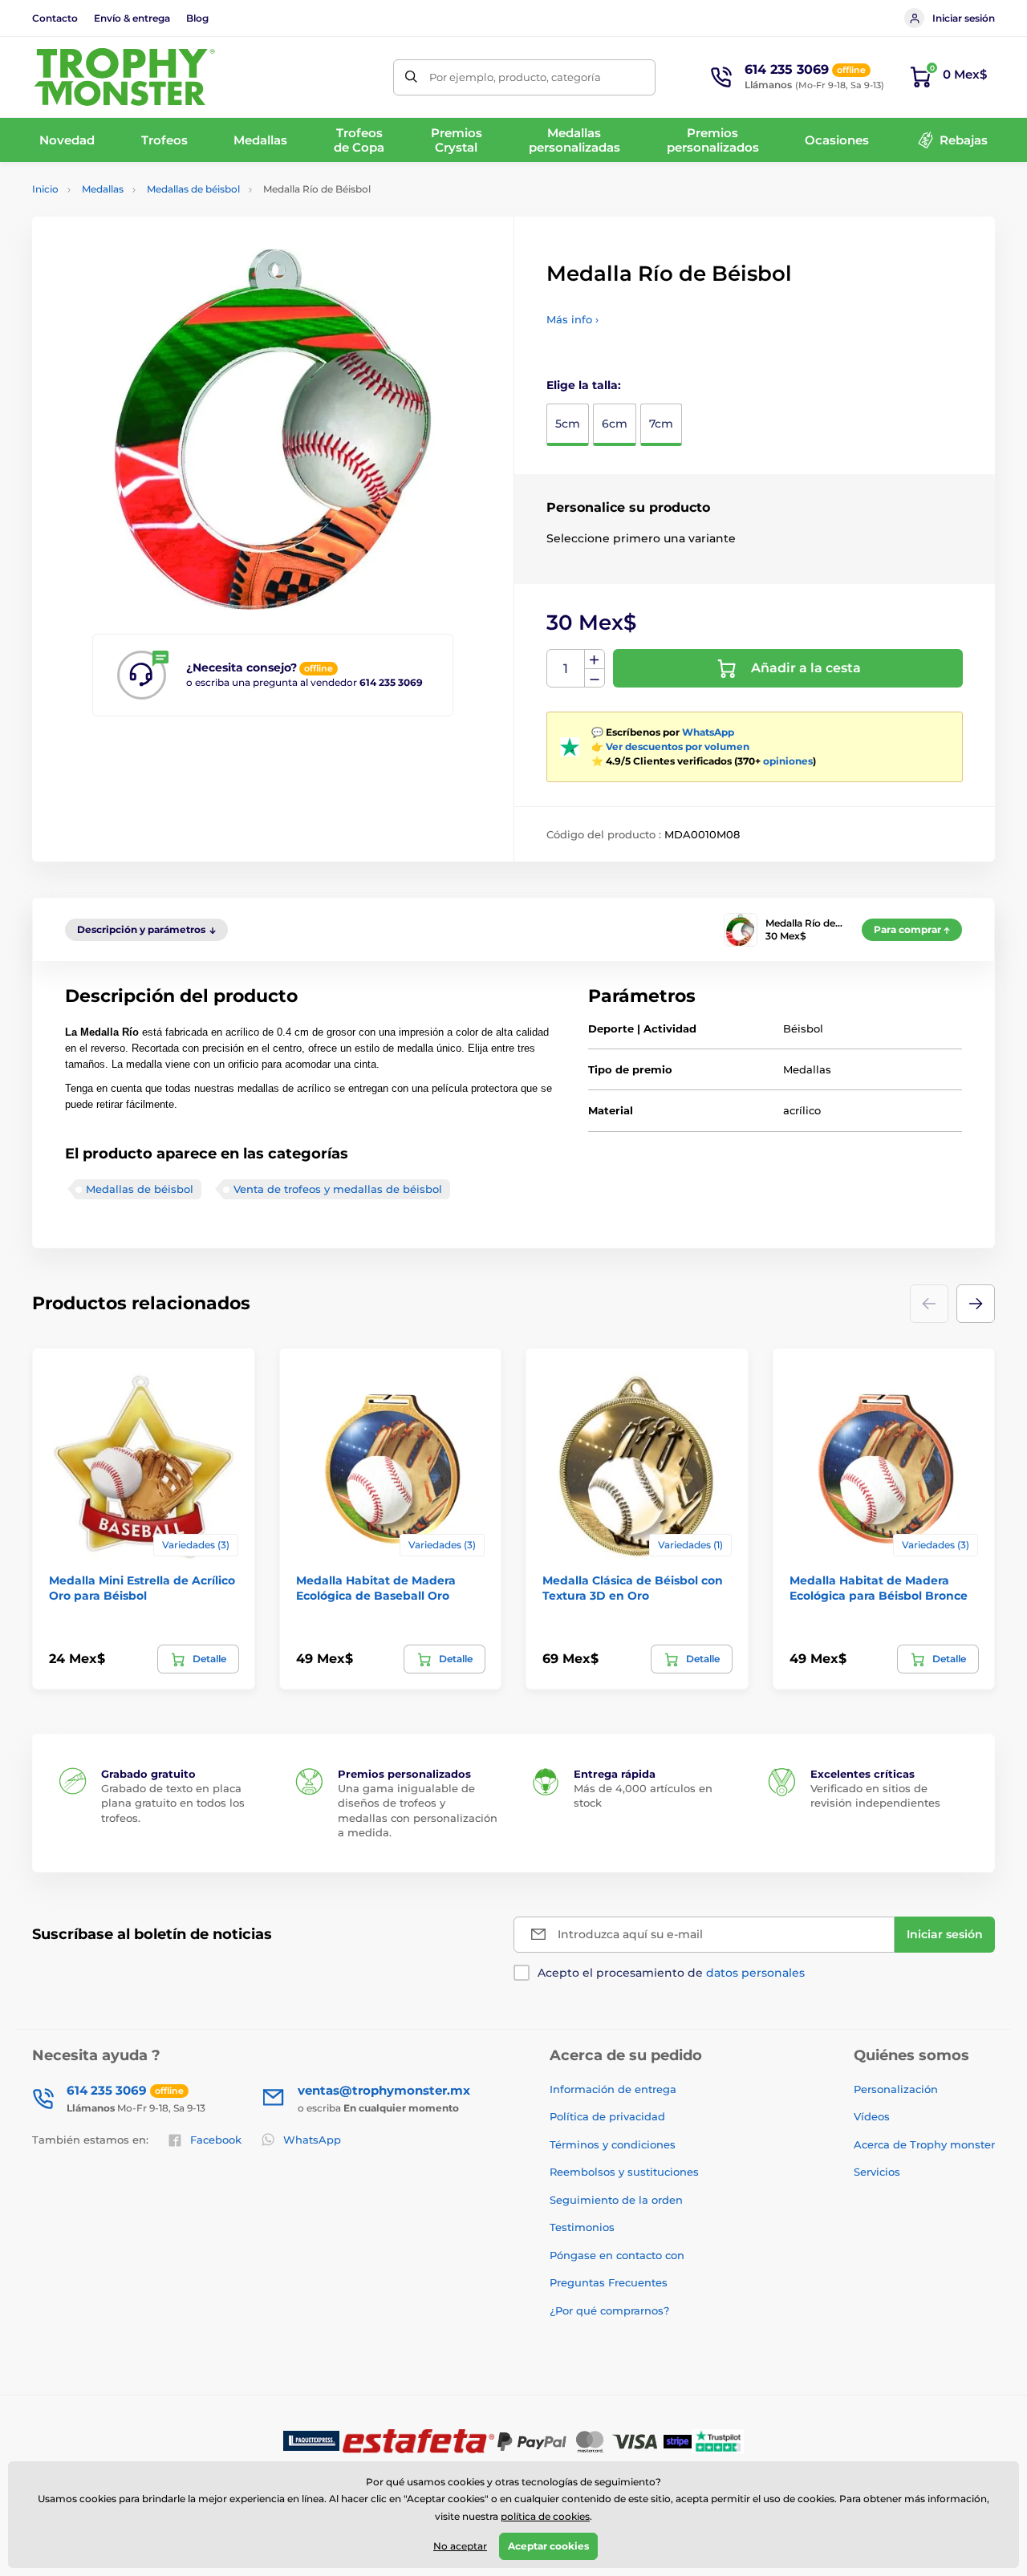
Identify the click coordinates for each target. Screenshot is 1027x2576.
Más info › (572, 319)
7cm (661, 424)
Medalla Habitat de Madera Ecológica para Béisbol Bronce (879, 1588)
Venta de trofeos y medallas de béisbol (338, 1189)
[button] (976, 1304)
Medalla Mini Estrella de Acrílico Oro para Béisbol (142, 1588)
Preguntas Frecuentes (609, 2282)
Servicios (877, 2172)
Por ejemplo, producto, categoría (515, 77)
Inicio (45, 189)
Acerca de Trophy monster (924, 2144)
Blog (197, 18)
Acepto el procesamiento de (671, 1973)
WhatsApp (708, 732)
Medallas (103, 189)
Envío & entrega (132, 18)
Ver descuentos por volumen (678, 746)
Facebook (216, 2140)
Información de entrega (613, 2089)
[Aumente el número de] (595, 659)
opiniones (788, 761)
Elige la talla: (584, 385)
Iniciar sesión (964, 18)
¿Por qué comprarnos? (609, 2310)
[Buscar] (411, 77)
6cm (615, 424)
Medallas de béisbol (193, 189)
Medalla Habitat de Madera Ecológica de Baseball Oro (376, 1588)
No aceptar (460, 2546)
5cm (568, 424)
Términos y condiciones (613, 2144)
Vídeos (872, 2116)
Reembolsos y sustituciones (624, 2172)
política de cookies (545, 2516)
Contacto (55, 18)
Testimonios (582, 2227)
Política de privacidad (607, 2116)
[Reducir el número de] (595, 678)
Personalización (896, 2089)
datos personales (755, 1973)
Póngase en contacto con (617, 2255)
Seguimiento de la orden (616, 2200)
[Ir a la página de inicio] (124, 77)
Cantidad (566, 669)
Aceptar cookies (548, 2546)
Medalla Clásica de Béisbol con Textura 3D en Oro (633, 1588)
